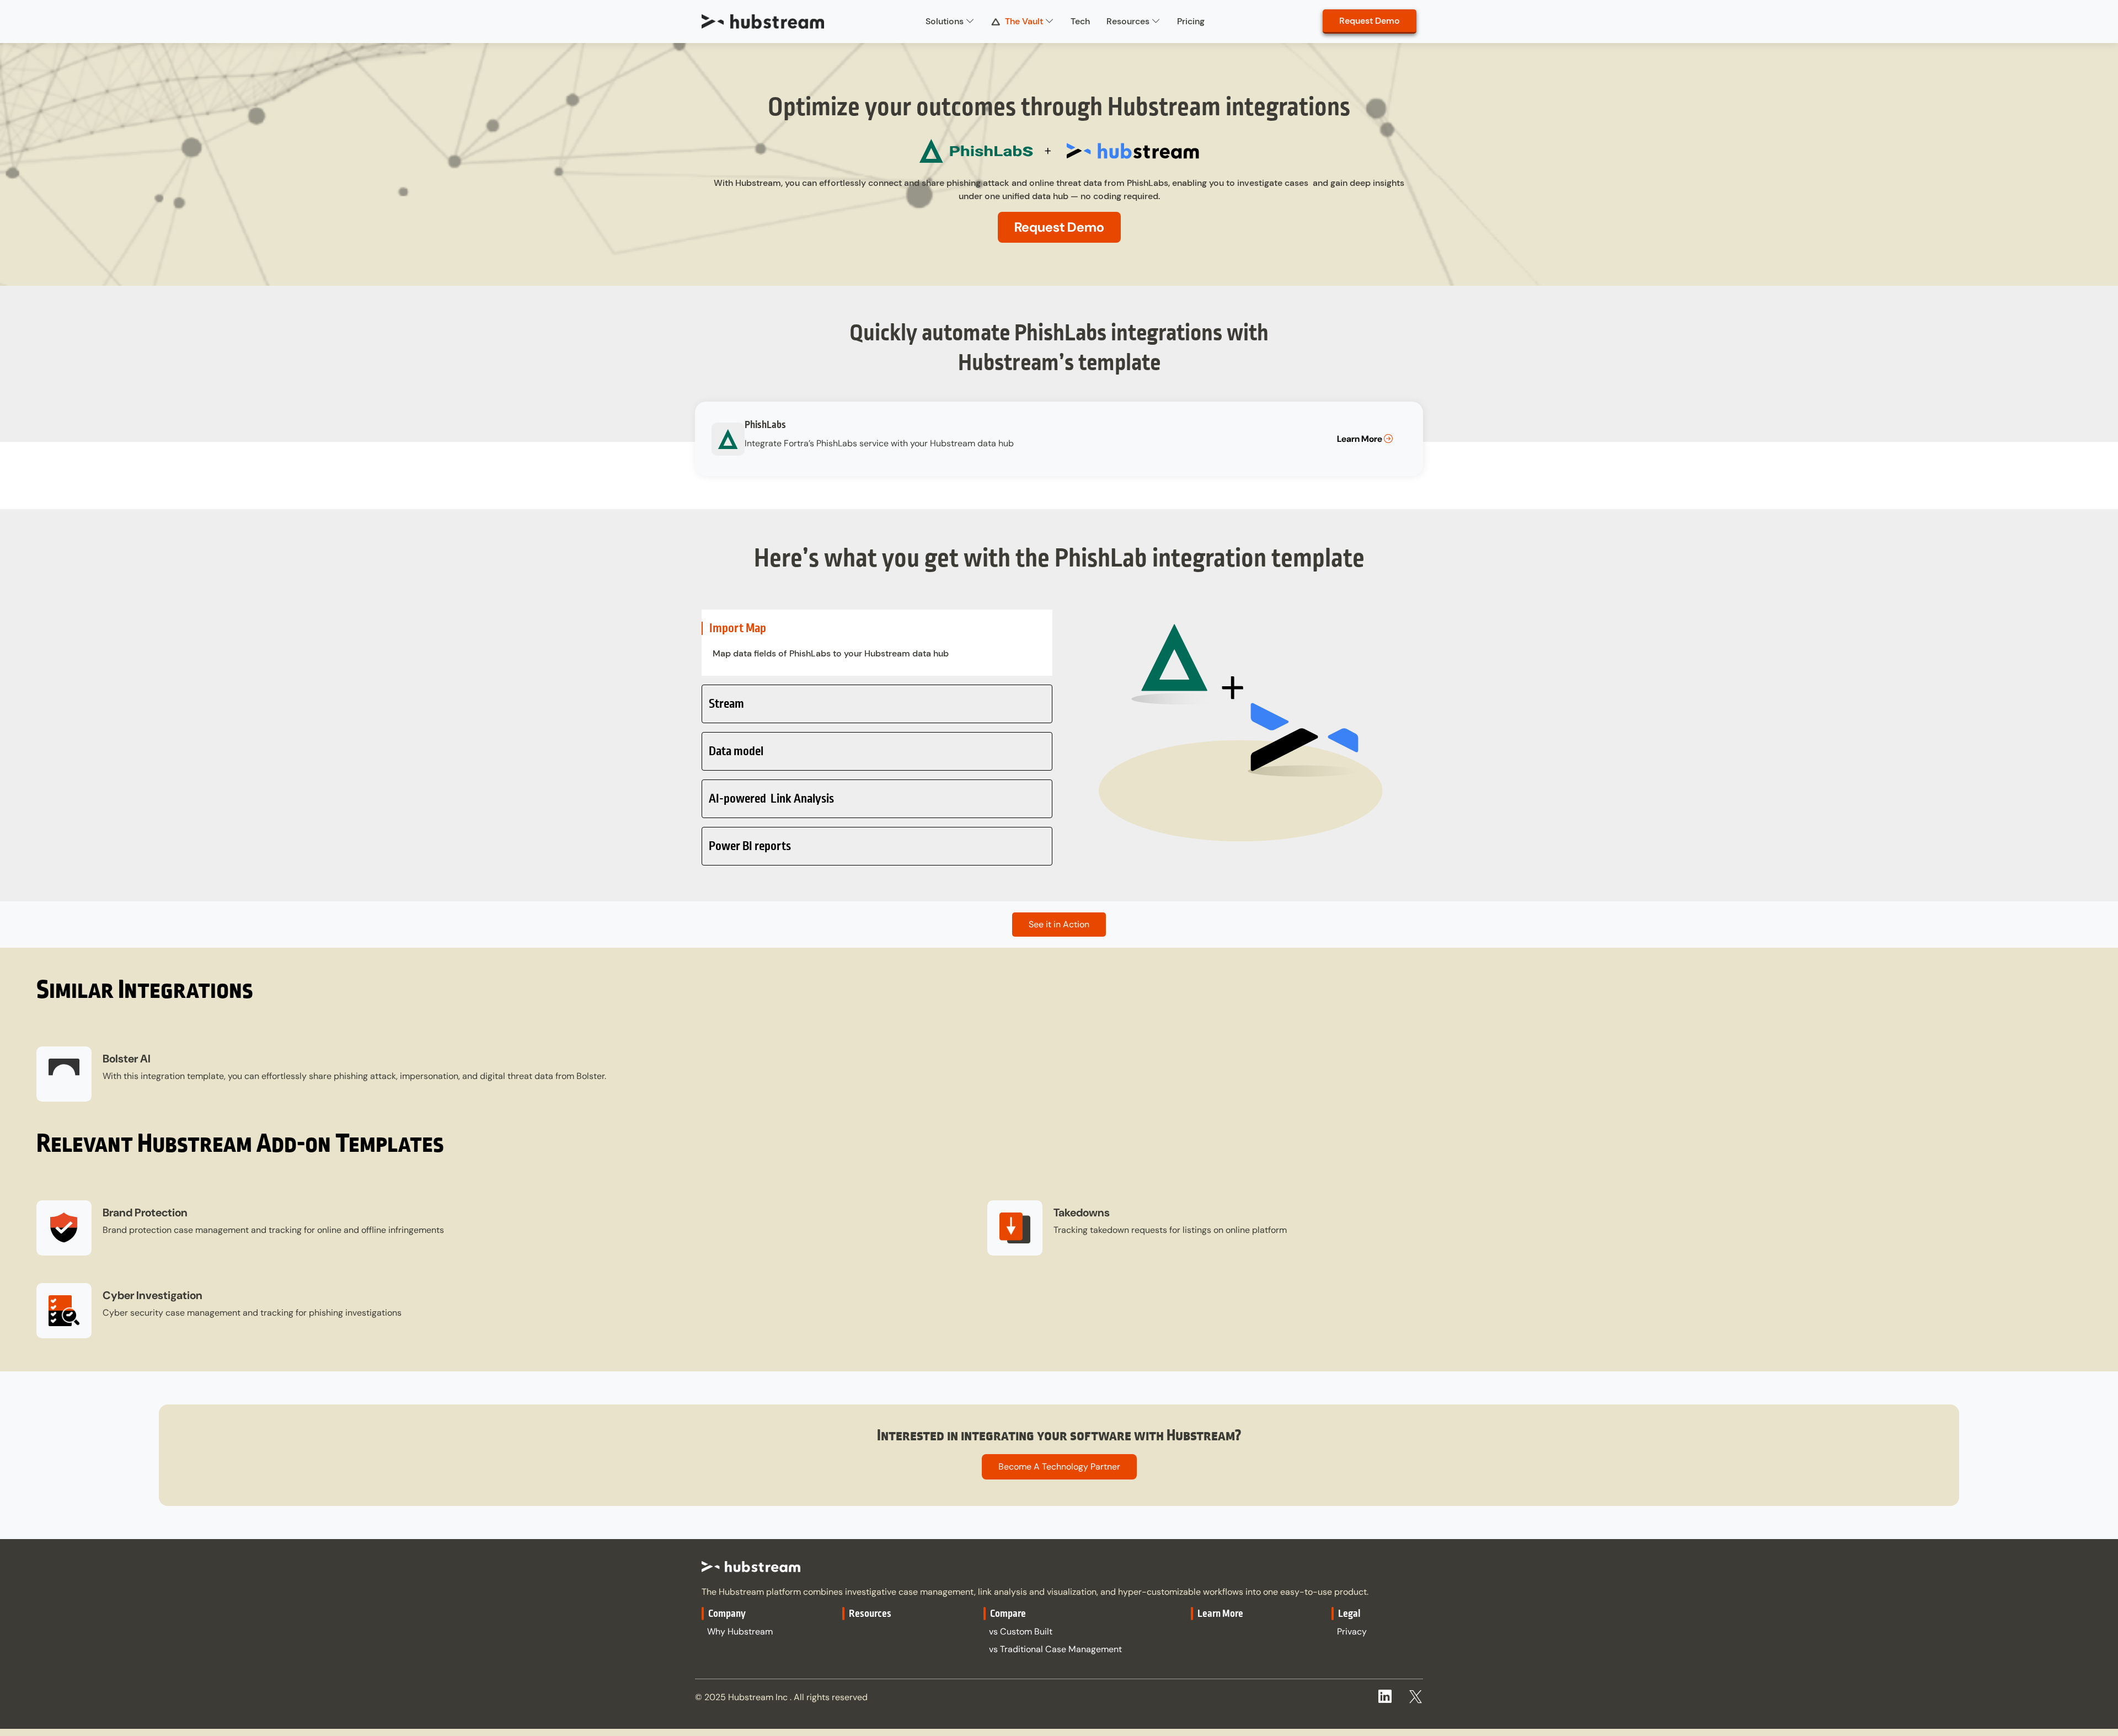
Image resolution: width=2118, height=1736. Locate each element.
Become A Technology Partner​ (1059, 1467)
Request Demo (1370, 21)
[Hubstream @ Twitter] (1416, 1693)
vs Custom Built (1021, 1631)
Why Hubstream (740, 1631)
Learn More (1360, 439)
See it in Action (1059, 924)
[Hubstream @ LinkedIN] (1385, 1698)
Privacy (1352, 1631)
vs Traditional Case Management (1055, 1649)
